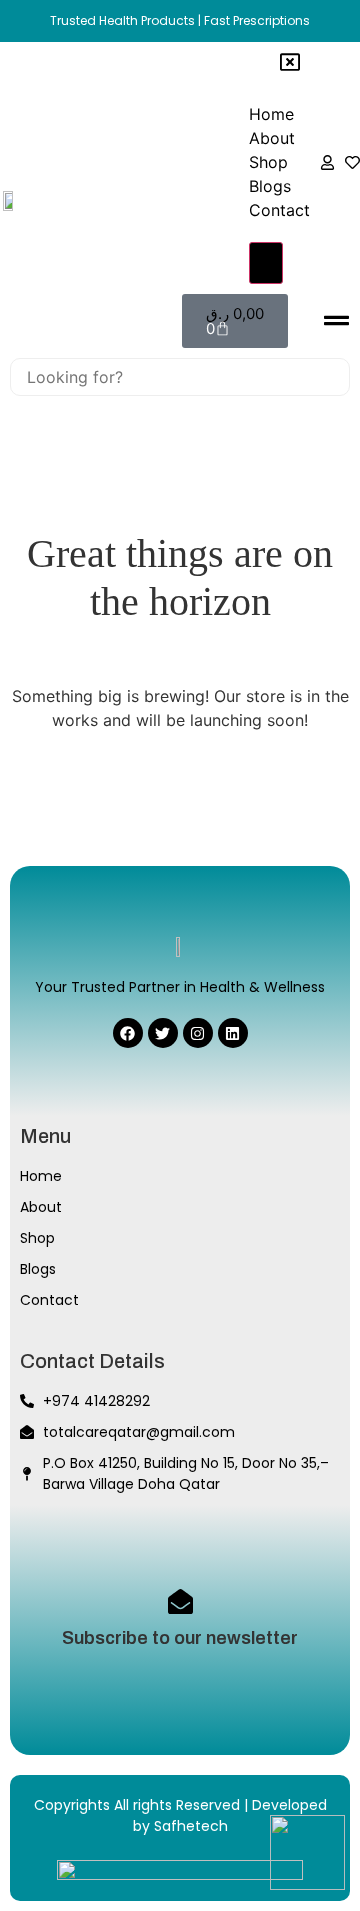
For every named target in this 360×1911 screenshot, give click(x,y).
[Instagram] (198, 1033)
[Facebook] (128, 1033)
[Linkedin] (233, 1033)
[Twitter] (163, 1033)
